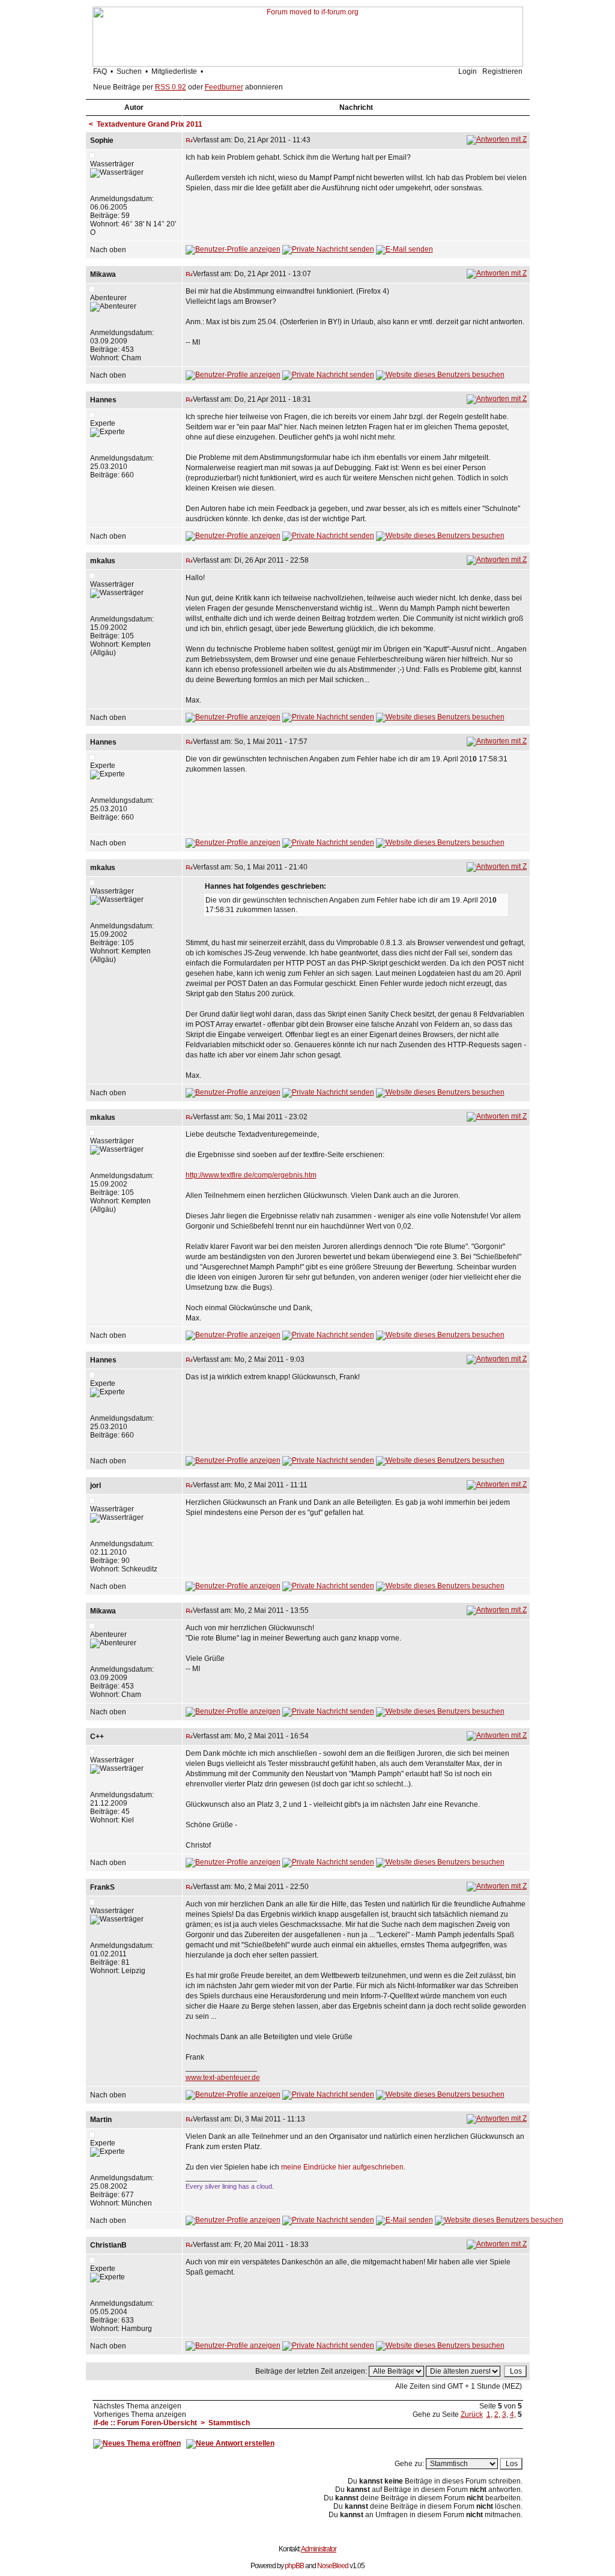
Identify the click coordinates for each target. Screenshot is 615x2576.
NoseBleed (333, 2566)
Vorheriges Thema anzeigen (140, 2414)
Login (468, 71)
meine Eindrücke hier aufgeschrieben (342, 2167)
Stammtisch (229, 2423)
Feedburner (224, 87)
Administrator (319, 2549)
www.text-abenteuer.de (223, 2078)
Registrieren (502, 71)
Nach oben (108, 250)
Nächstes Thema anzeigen (138, 2406)
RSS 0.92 (171, 87)
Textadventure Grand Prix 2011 (150, 124)
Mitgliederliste (174, 71)
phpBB (294, 2566)
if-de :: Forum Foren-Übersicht (145, 2423)
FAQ (100, 71)
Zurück (472, 2414)
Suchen (129, 71)
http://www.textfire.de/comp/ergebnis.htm (251, 1175)
